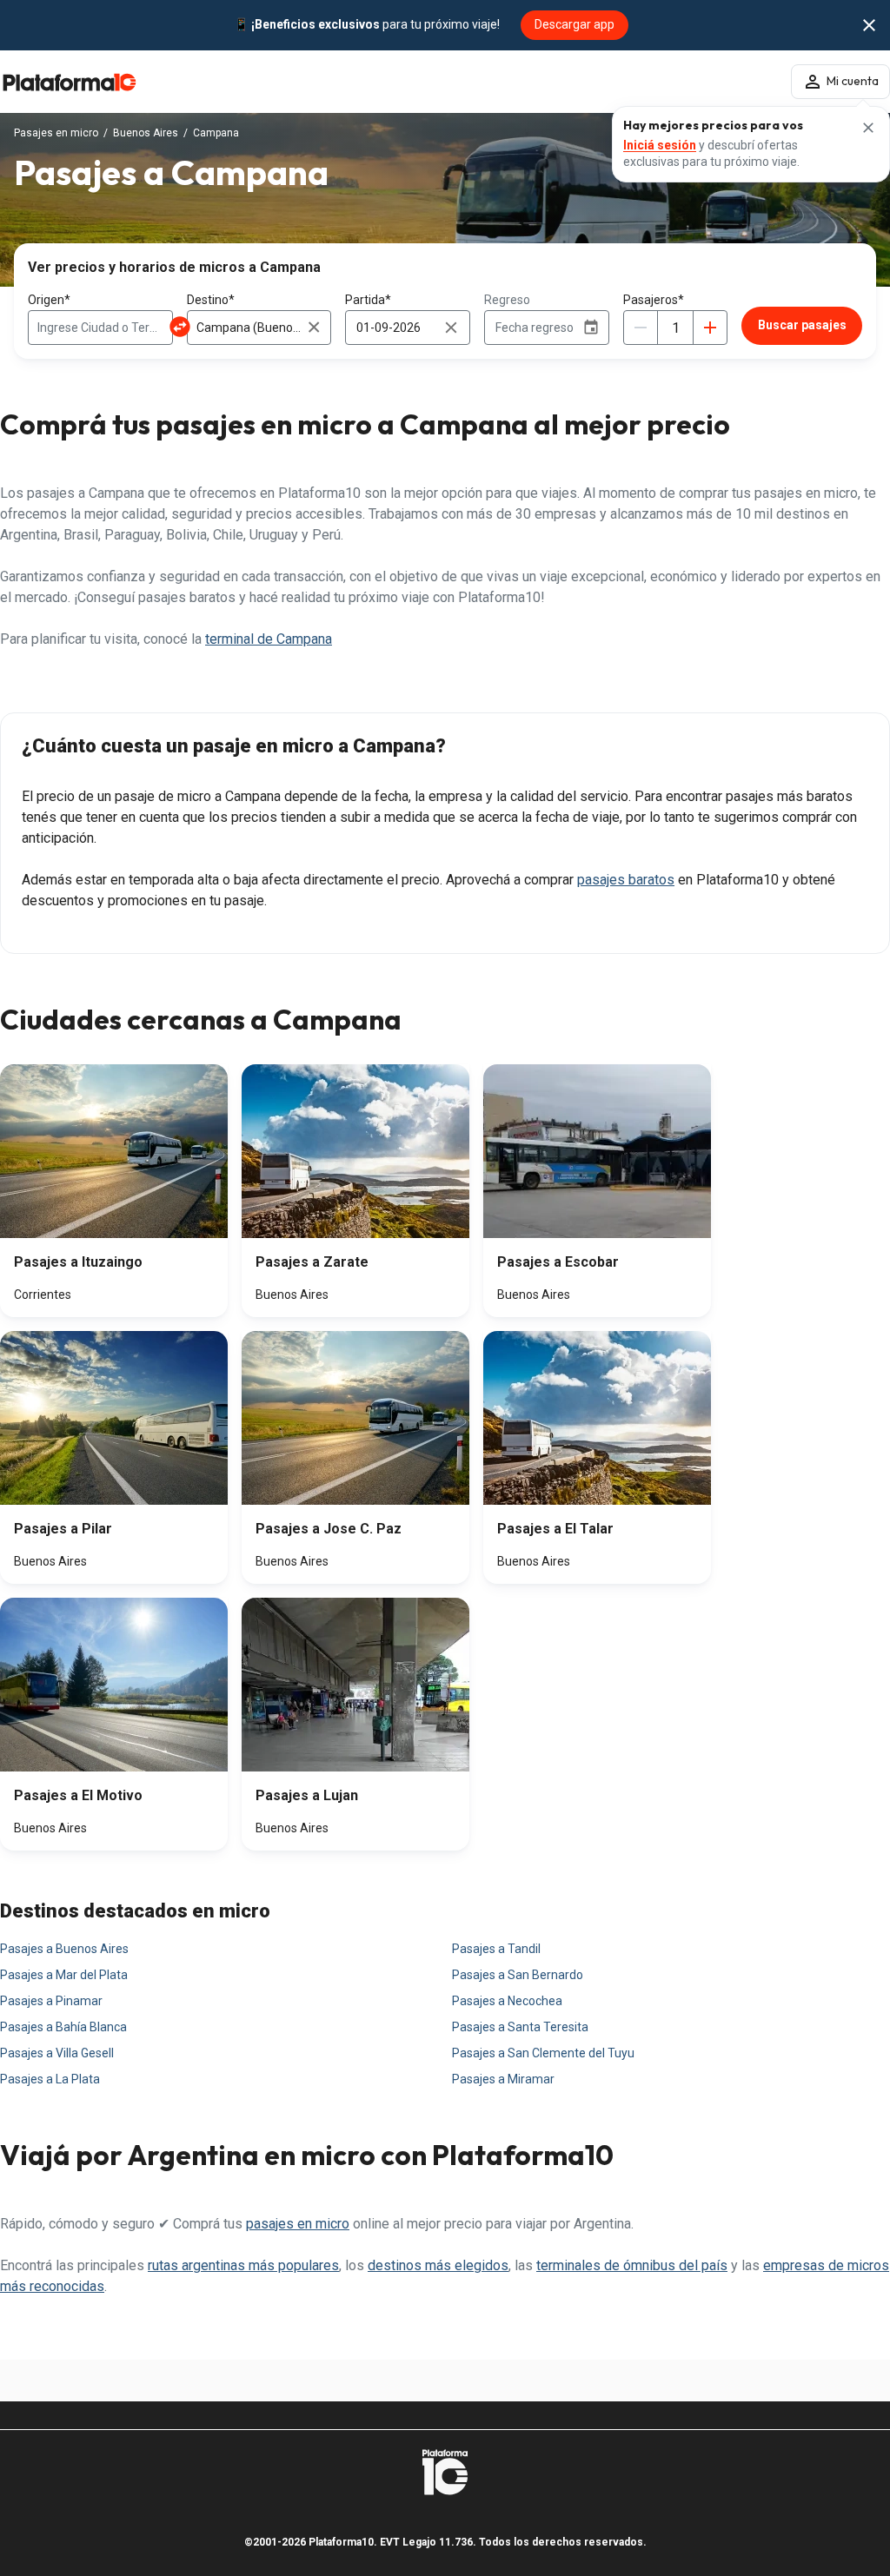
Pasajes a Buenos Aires (64, 1949)
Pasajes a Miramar (503, 2079)
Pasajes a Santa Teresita (520, 2027)
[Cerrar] (868, 128)
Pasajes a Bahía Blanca (63, 2027)
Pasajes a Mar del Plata (64, 1975)
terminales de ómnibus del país (632, 2265)
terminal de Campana (269, 639)
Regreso (507, 300)
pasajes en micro (298, 2224)
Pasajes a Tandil (496, 1949)
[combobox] (100, 328)
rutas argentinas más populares (243, 2265)
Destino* (211, 300)
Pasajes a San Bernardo (518, 1975)
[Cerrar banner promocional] (869, 25)
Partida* (368, 300)
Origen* (49, 300)
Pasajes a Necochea (507, 2001)
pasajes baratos (626, 880)
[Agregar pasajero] (710, 328)
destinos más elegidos (438, 2265)
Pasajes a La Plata (50, 2079)
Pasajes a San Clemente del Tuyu (543, 2053)
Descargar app (575, 24)
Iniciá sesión (660, 145)
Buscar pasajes (802, 325)
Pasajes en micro (56, 133)
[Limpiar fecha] (451, 328)
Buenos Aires (146, 133)
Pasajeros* (654, 300)
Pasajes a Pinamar (51, 2001)
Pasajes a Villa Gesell (57, 2053)
